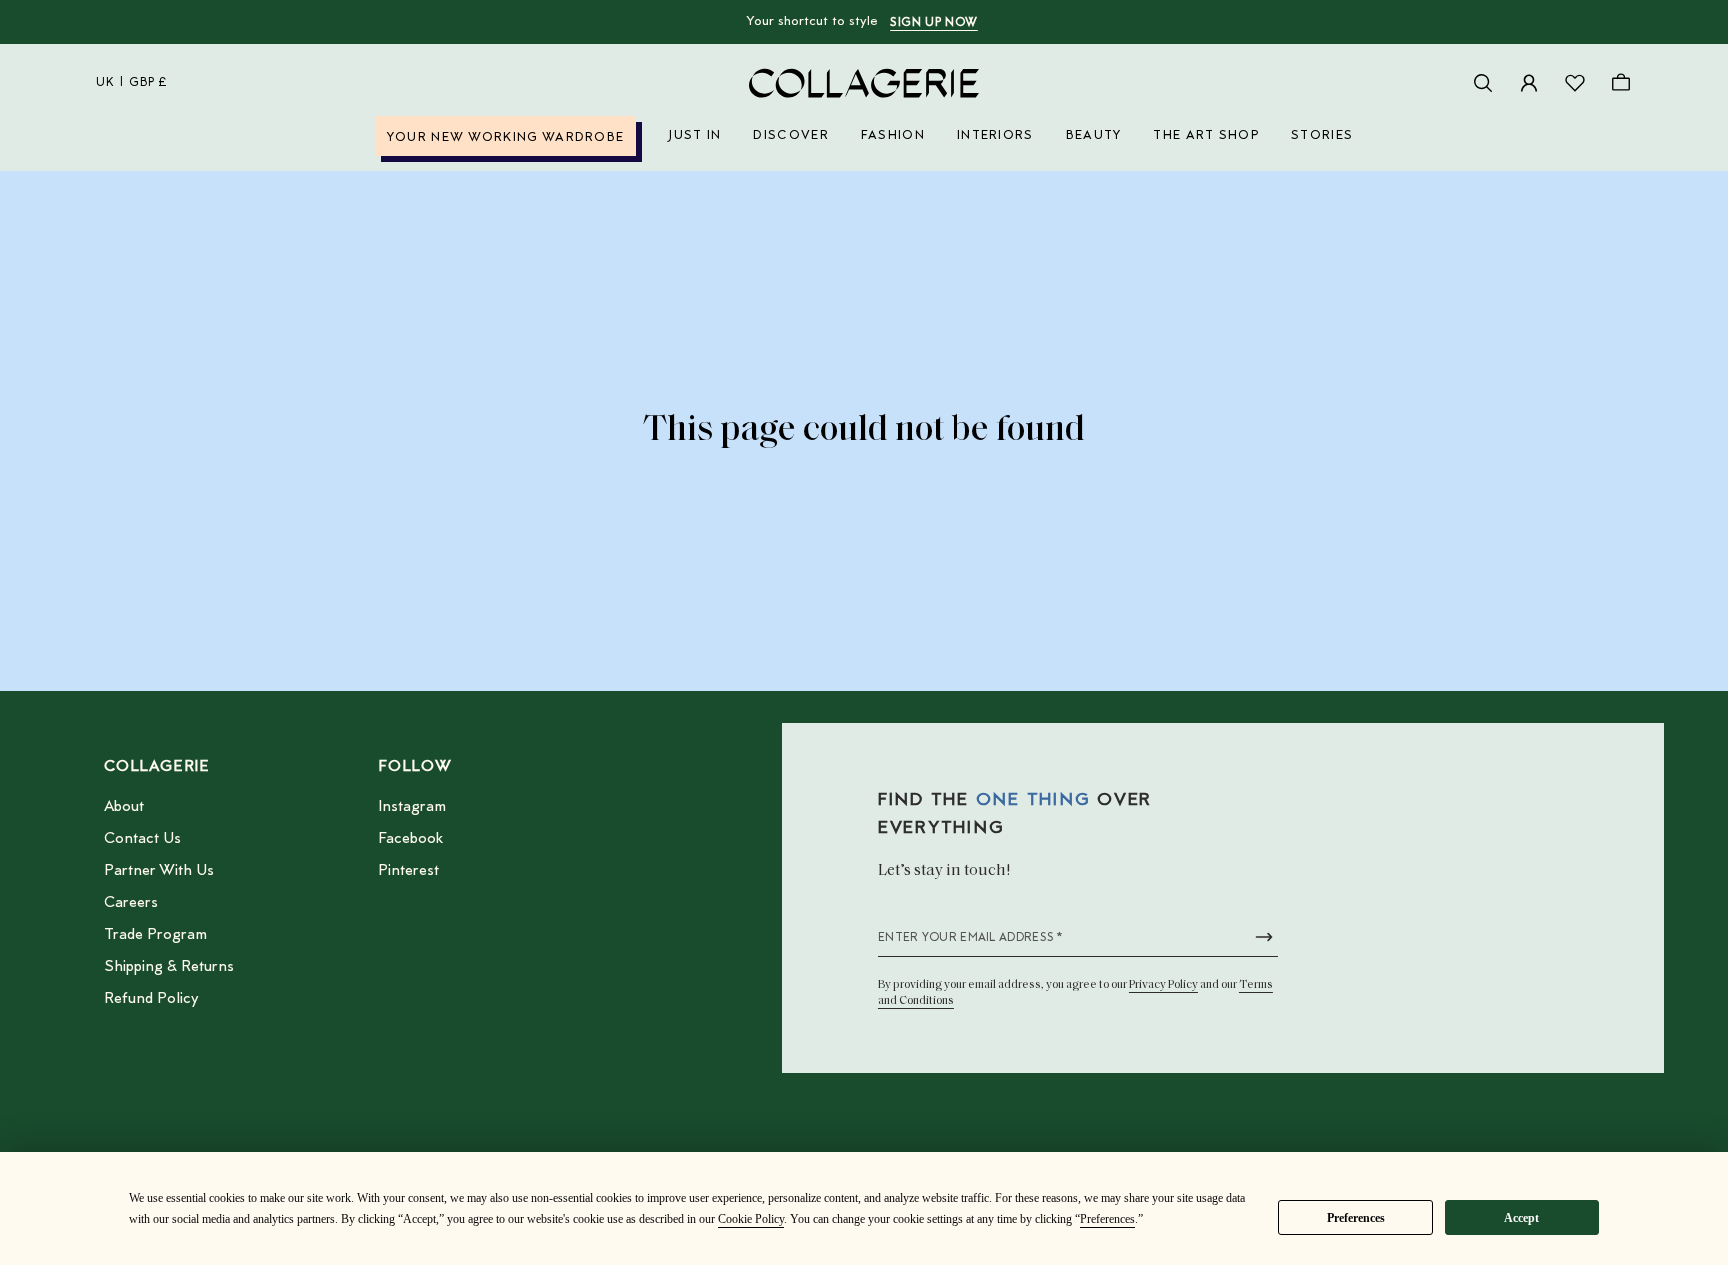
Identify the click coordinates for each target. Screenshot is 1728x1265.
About (124, 807)
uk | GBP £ (132, 83)
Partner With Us (159, 871)
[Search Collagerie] (1483, 83)
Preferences (1356, 1218)
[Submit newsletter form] (1264, 937)
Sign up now (934, 23)
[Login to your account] (1529, 83)
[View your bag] (1621, 83)
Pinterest (408, 871)
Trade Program (155, 935)
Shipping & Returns (169, 967)
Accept (1521, 1218)
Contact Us (142, 839)
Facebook (410, 839)
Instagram (412, 807)
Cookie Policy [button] (751, 1219)
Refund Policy (151, 999)
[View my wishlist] (1575, 83)
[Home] (864, 83)
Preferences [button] (1107, 1219)
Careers (131, 903)
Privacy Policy (1163, 985)
